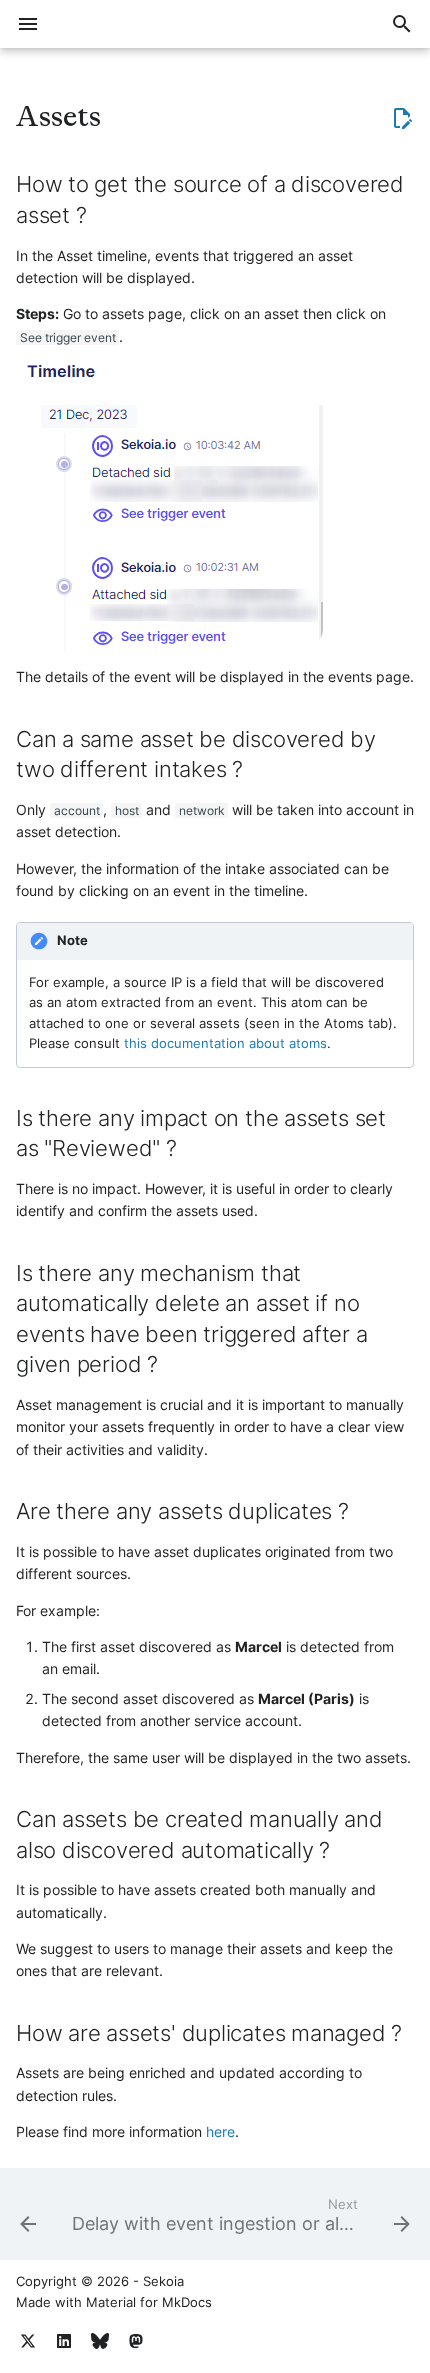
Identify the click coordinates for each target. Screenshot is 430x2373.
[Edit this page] (402, 118)
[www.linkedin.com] (64, 2341)
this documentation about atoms (225, 1043)
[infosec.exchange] (136, 2341)
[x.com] (28, 2341)
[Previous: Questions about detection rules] (28, 2220)
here (220, 2131)
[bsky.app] (100, 2341)
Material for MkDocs (149, 2302)
